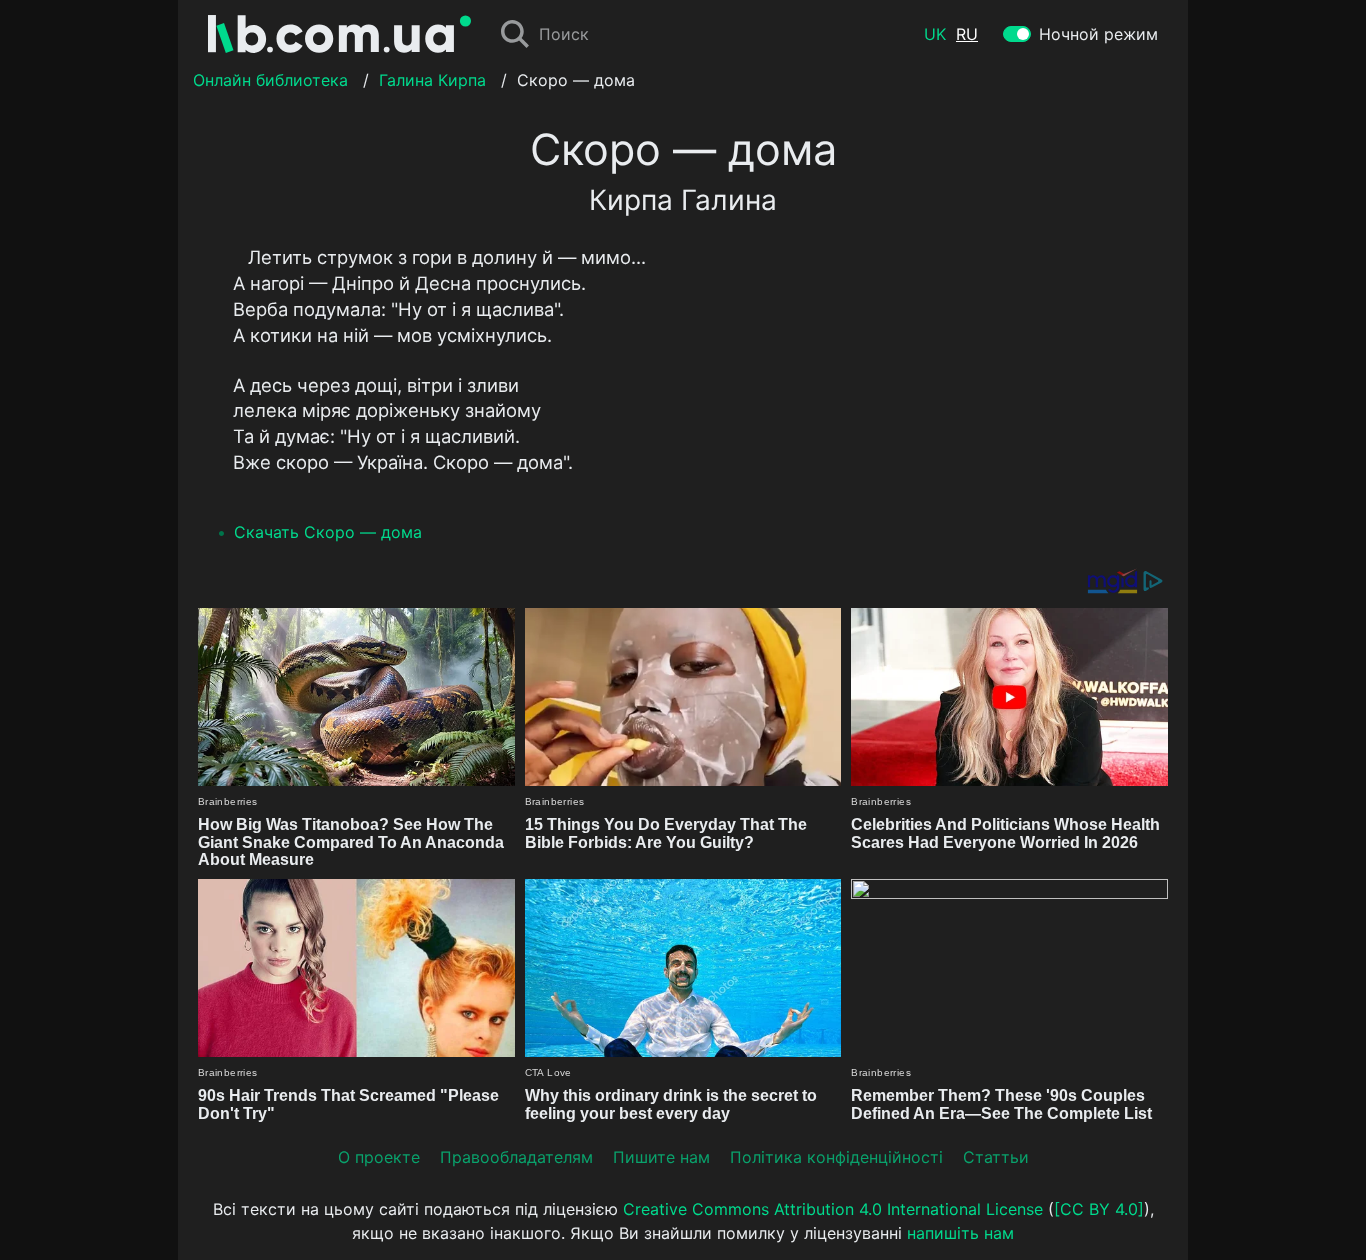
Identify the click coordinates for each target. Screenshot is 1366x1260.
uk (935, 34)
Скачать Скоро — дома (328, 532)
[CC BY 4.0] (1099, 1209)
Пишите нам (661, 1157)
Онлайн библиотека (270, 80)
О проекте (379, 1157)
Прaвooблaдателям (516, 1157)
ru (967, 34)
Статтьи (996, 1157)
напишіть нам (960, 1233)
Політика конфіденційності (836, 1157)
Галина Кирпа (432, 80)
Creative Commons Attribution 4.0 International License (833, 1209)
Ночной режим (1098, 34)
